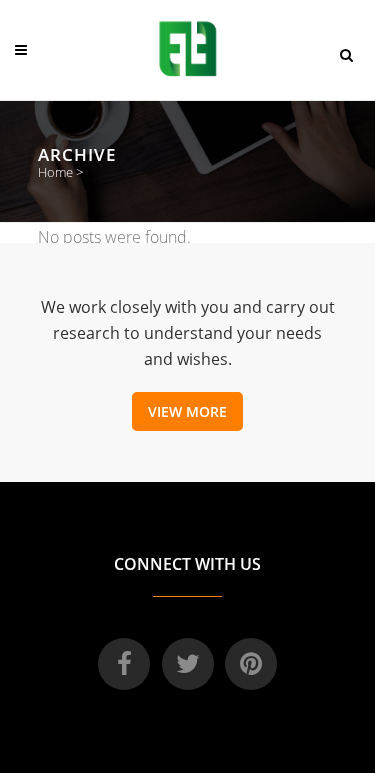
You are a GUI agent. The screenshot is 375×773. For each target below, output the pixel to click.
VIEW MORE (187, 411)
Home (55, 172)
